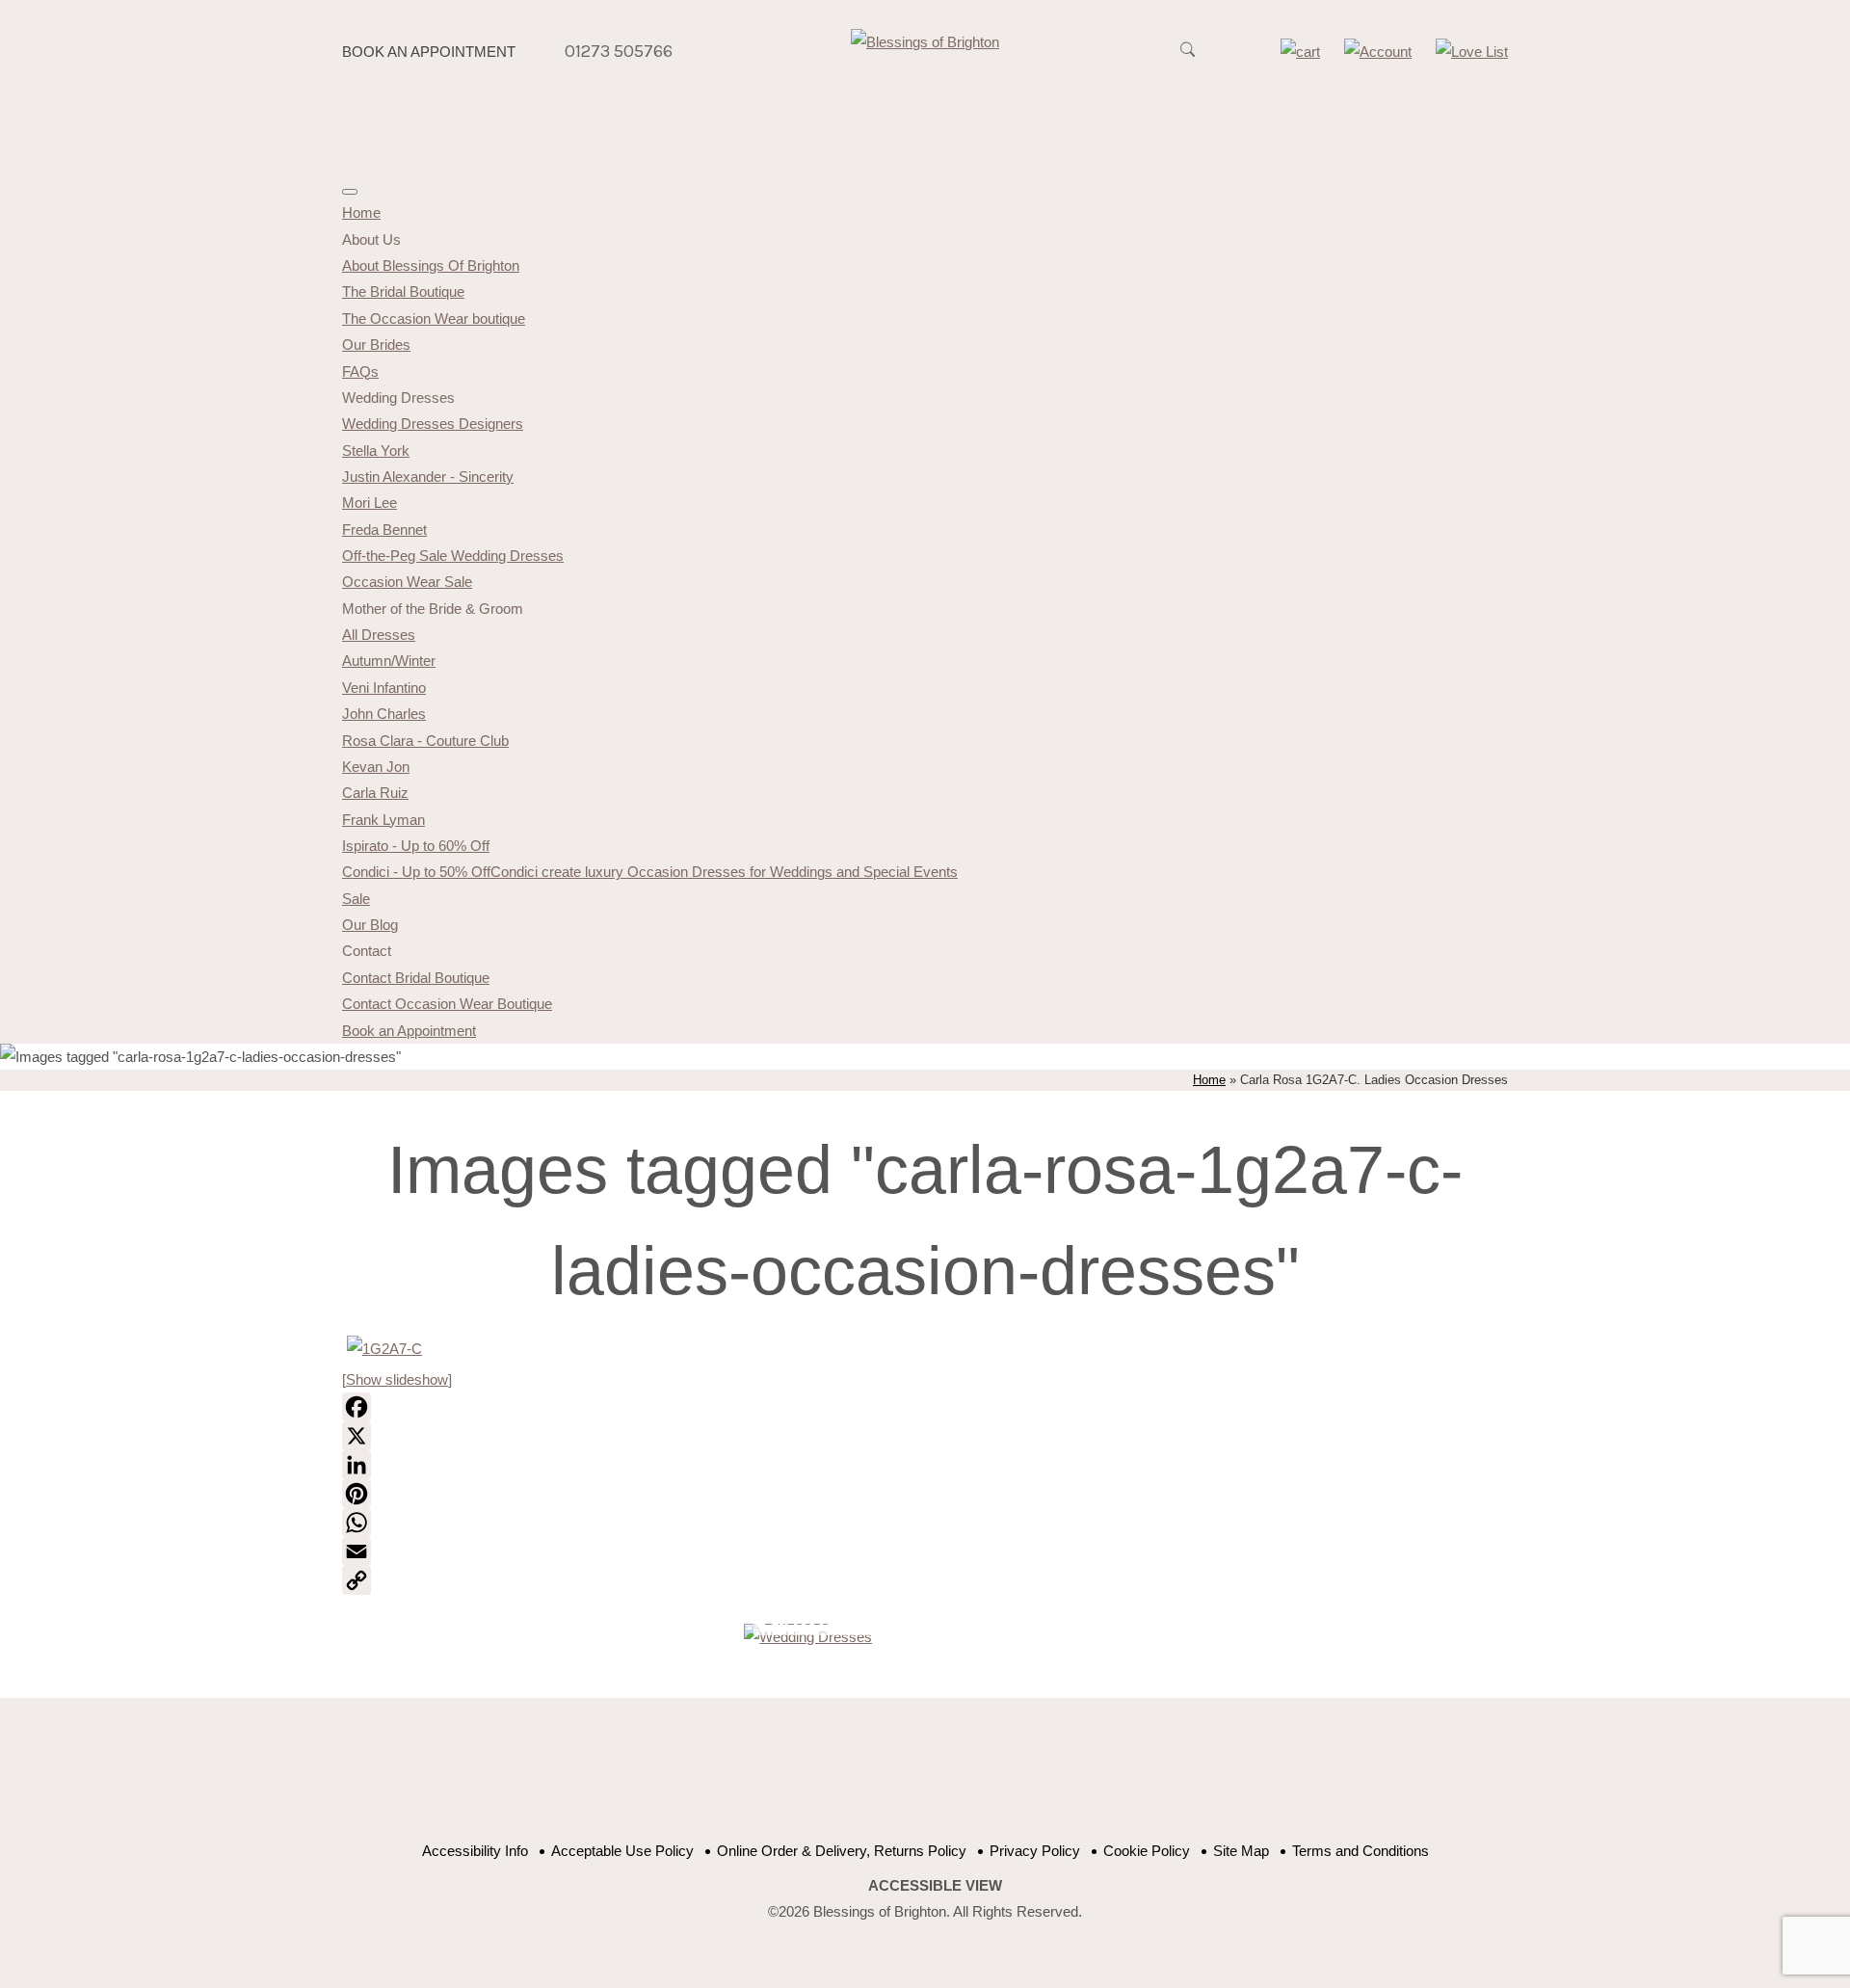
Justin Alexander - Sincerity (428, 477)
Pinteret (956, 1780)
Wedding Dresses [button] (398, 398)
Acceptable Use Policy (622, 1851)
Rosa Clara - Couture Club (425, 741)
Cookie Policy (1147, 1851)
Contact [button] (367, 951)
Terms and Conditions (1361, 1851)
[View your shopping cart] (1300, 52)
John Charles (384, 714)
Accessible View (935, 1885)
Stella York (376, 451)
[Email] (925, 1551)
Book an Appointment (429, 52)
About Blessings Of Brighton (431, 265)
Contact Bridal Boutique (416, 978)
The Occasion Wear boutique (434, 318)
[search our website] (1187, 60)
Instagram (1004, 1780)
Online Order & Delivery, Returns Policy (842, 1851)
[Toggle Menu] (350, 192)
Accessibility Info (475, 1851)
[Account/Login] (1378, 52)
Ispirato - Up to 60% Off (416, 846)
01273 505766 (619, 51)
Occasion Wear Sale (407, 582)
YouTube (908, 1780)
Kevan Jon (376, 767)
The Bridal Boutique (403, 292)
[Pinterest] (925, 1494)
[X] (925, 1436)
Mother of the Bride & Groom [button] (433, 609)
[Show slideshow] (397, 1379)
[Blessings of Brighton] (925, 42)
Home (361, 212)
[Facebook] (925, 1407)
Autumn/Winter (389, 661)
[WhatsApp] (925, 1523)
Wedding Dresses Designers (433, 424)
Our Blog (370, 925)
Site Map (1241, 1851)
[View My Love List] (1472, 52)
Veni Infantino (384, 688)
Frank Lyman (383, 820)
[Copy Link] (925, 1580)
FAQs (360, 371)
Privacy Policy (1035, 1851)
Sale (356, 899)
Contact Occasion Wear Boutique (447, 1004)
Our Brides (376, 345)
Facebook (860, 1780)
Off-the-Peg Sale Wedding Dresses (453, 556)
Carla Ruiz (375, 793)
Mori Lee (370, 503)
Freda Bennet (384, 530)
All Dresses (379, 635)
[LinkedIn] (925, 1465)
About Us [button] (371, 239)
